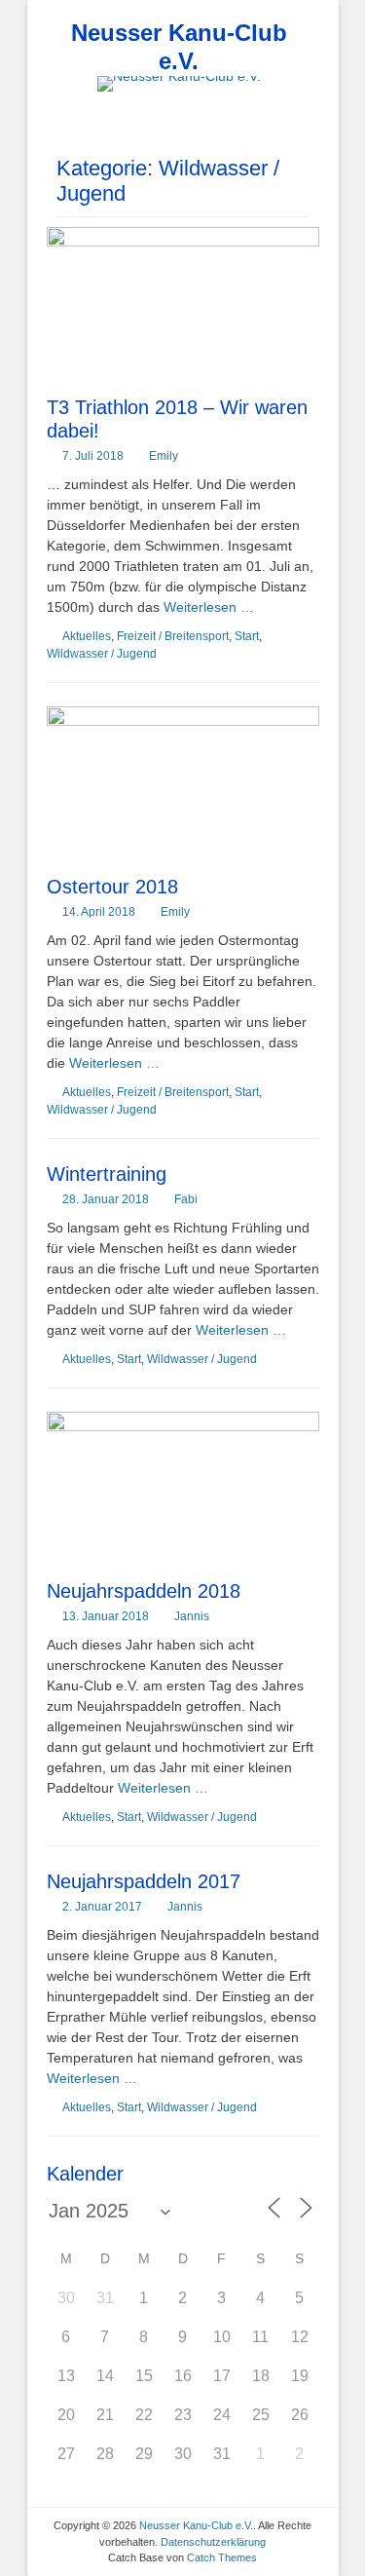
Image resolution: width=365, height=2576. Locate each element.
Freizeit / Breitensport (173, 636)
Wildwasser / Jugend (102, 654)
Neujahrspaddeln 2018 (144, 1591)
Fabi (186, 1199)
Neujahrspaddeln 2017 (144, 1881)
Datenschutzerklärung (213, 2542)
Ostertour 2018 (112, 887)
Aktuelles (87, 636)
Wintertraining (107, 1174)
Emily (164, 456)
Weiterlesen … (209, 607)
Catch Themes (222, 2557)
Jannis (192, 1616)
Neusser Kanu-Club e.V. (179, 47)
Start (247, 636)
